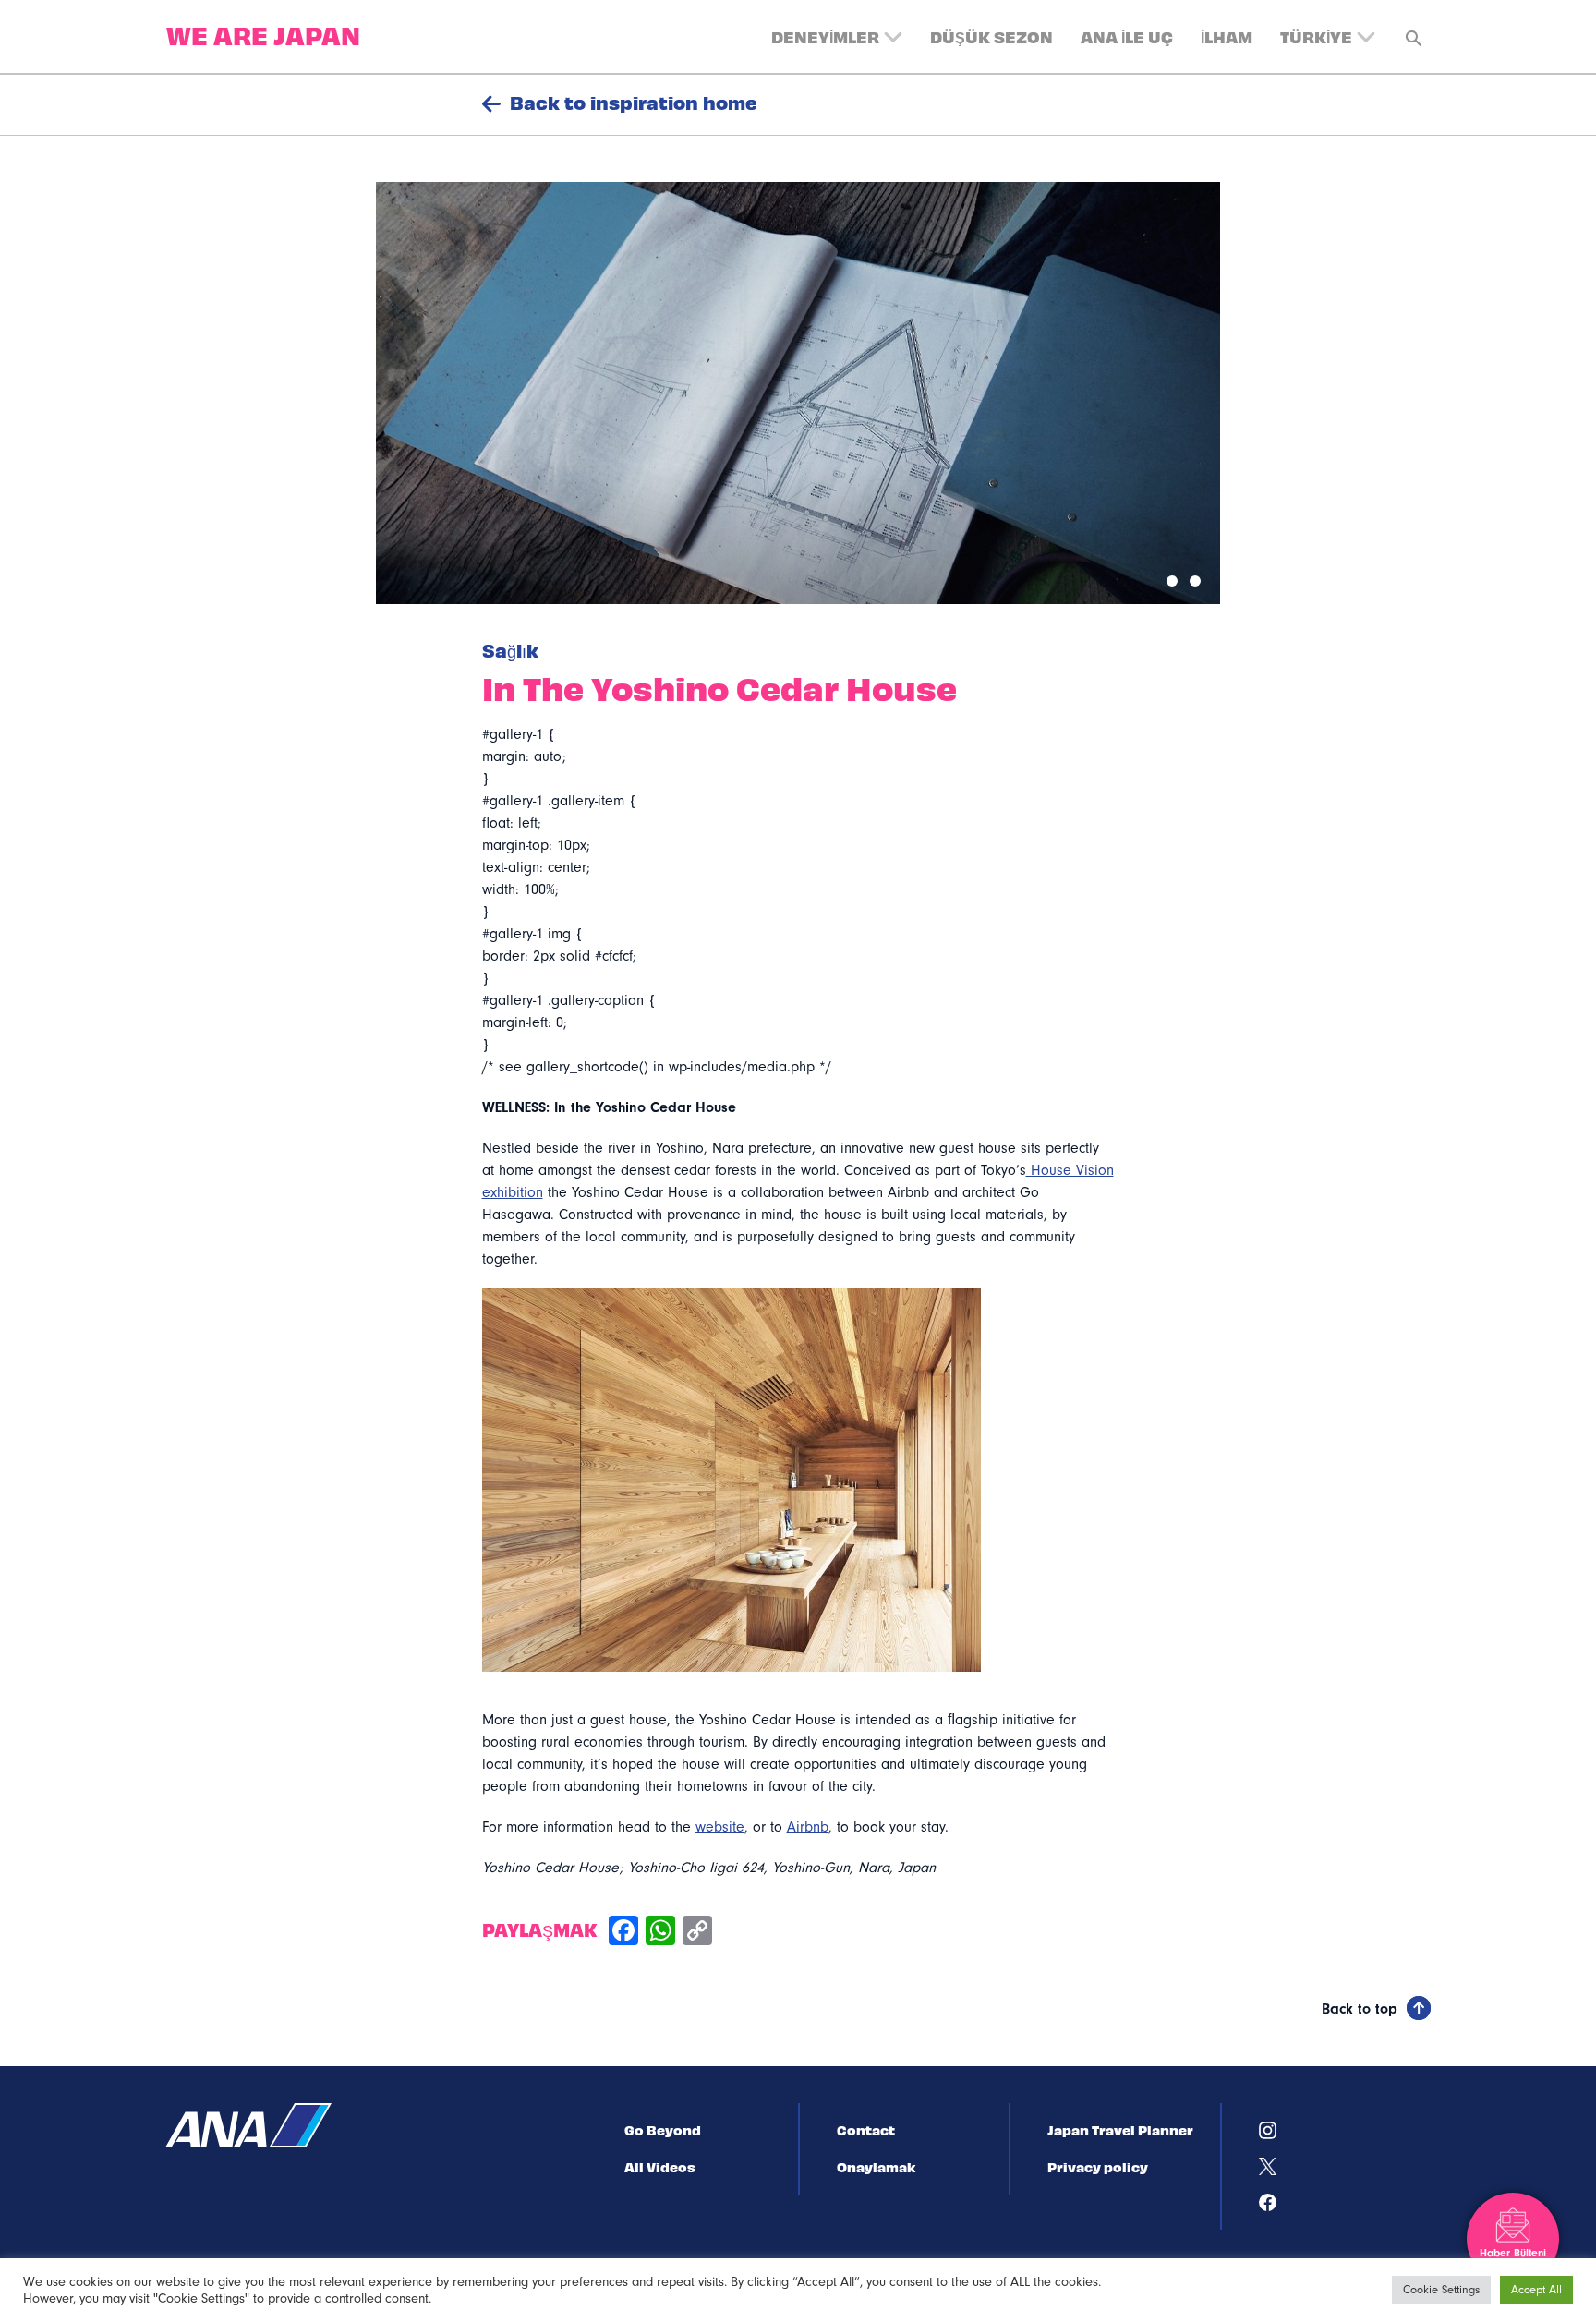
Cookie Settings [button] (1441, 2290)
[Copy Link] (697, 1933)
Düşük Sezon (991, 36)
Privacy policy (1098, 2167)
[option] (798, 393)
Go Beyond (663, 2130)
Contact (866, 2130)
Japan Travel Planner (1120, 2130)
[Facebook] (623, 1933)
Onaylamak (876, 2167)
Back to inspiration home (634, 103)
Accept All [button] (1536, 2290)
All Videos (660, 2167)
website (720, 1827)
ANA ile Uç (1127, 36)
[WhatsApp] (660, 1933)
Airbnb (808, 1827)
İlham (1227, 36)
